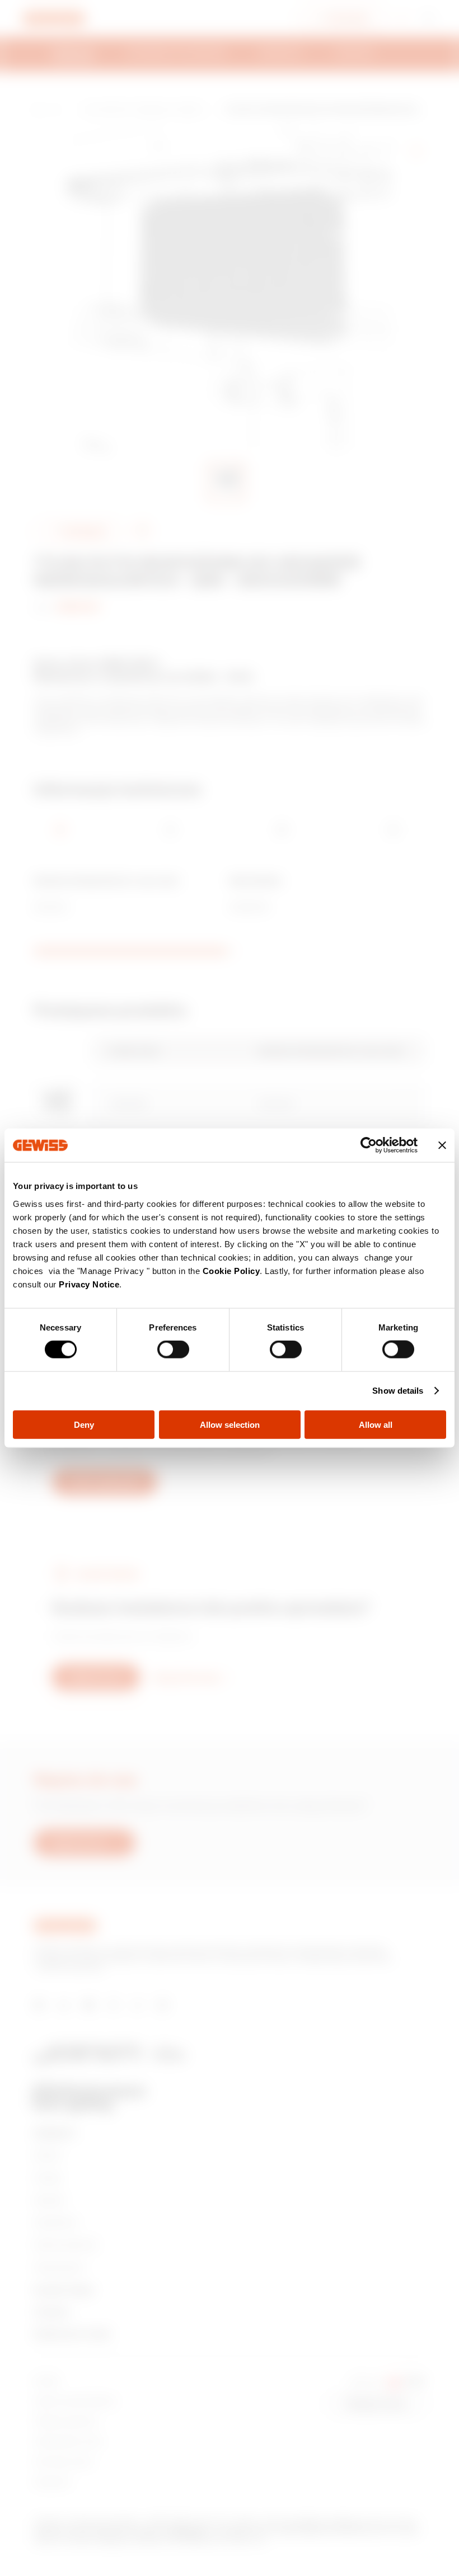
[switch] (173, 1350)
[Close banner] (442, 1145)
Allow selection (230, 1424)
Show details (398, 1391)
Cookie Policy (231, 1270)
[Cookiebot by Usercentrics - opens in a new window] (369, 1145)
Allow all (376, 1424)
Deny (84, 1424)
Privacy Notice (89, 1284)
